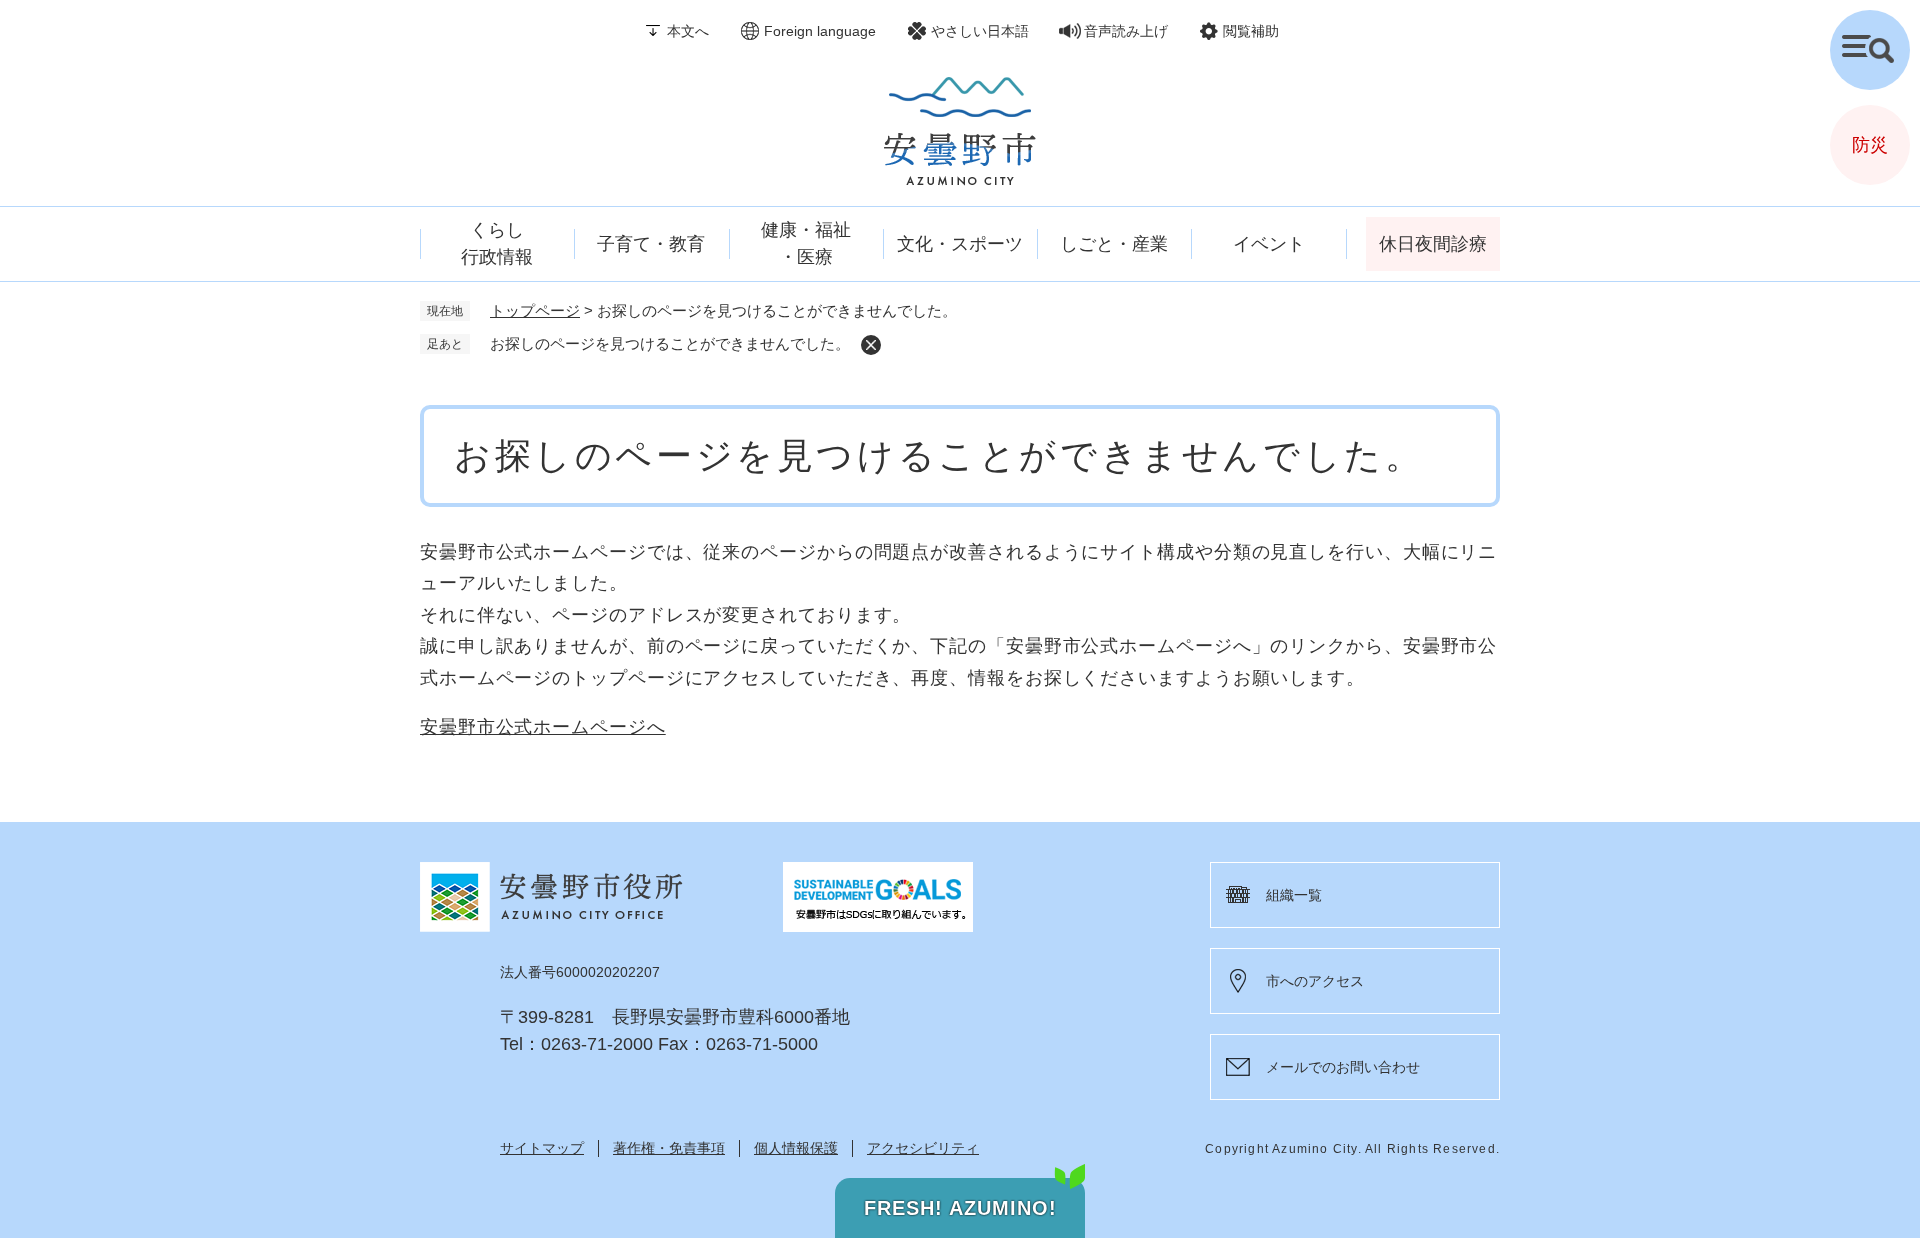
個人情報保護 (796, 1148)
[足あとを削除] (871, 345)
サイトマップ (542, 1148)
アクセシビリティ (923, 1148)
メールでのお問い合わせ (1343, 1067)
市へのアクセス (1315, 981)
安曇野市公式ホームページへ (543, 727)
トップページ (535, 310)
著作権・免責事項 (669, 1148)
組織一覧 (1294, 895)
